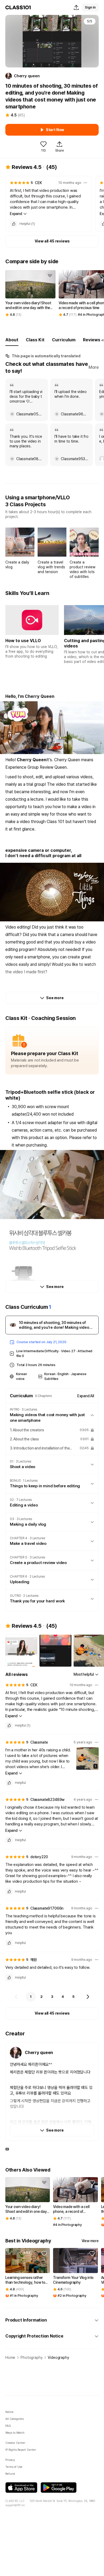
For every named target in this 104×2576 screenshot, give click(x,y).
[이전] (16, 1997)
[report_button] (85, 183)
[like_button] (14, 224)
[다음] (88, 1997)
